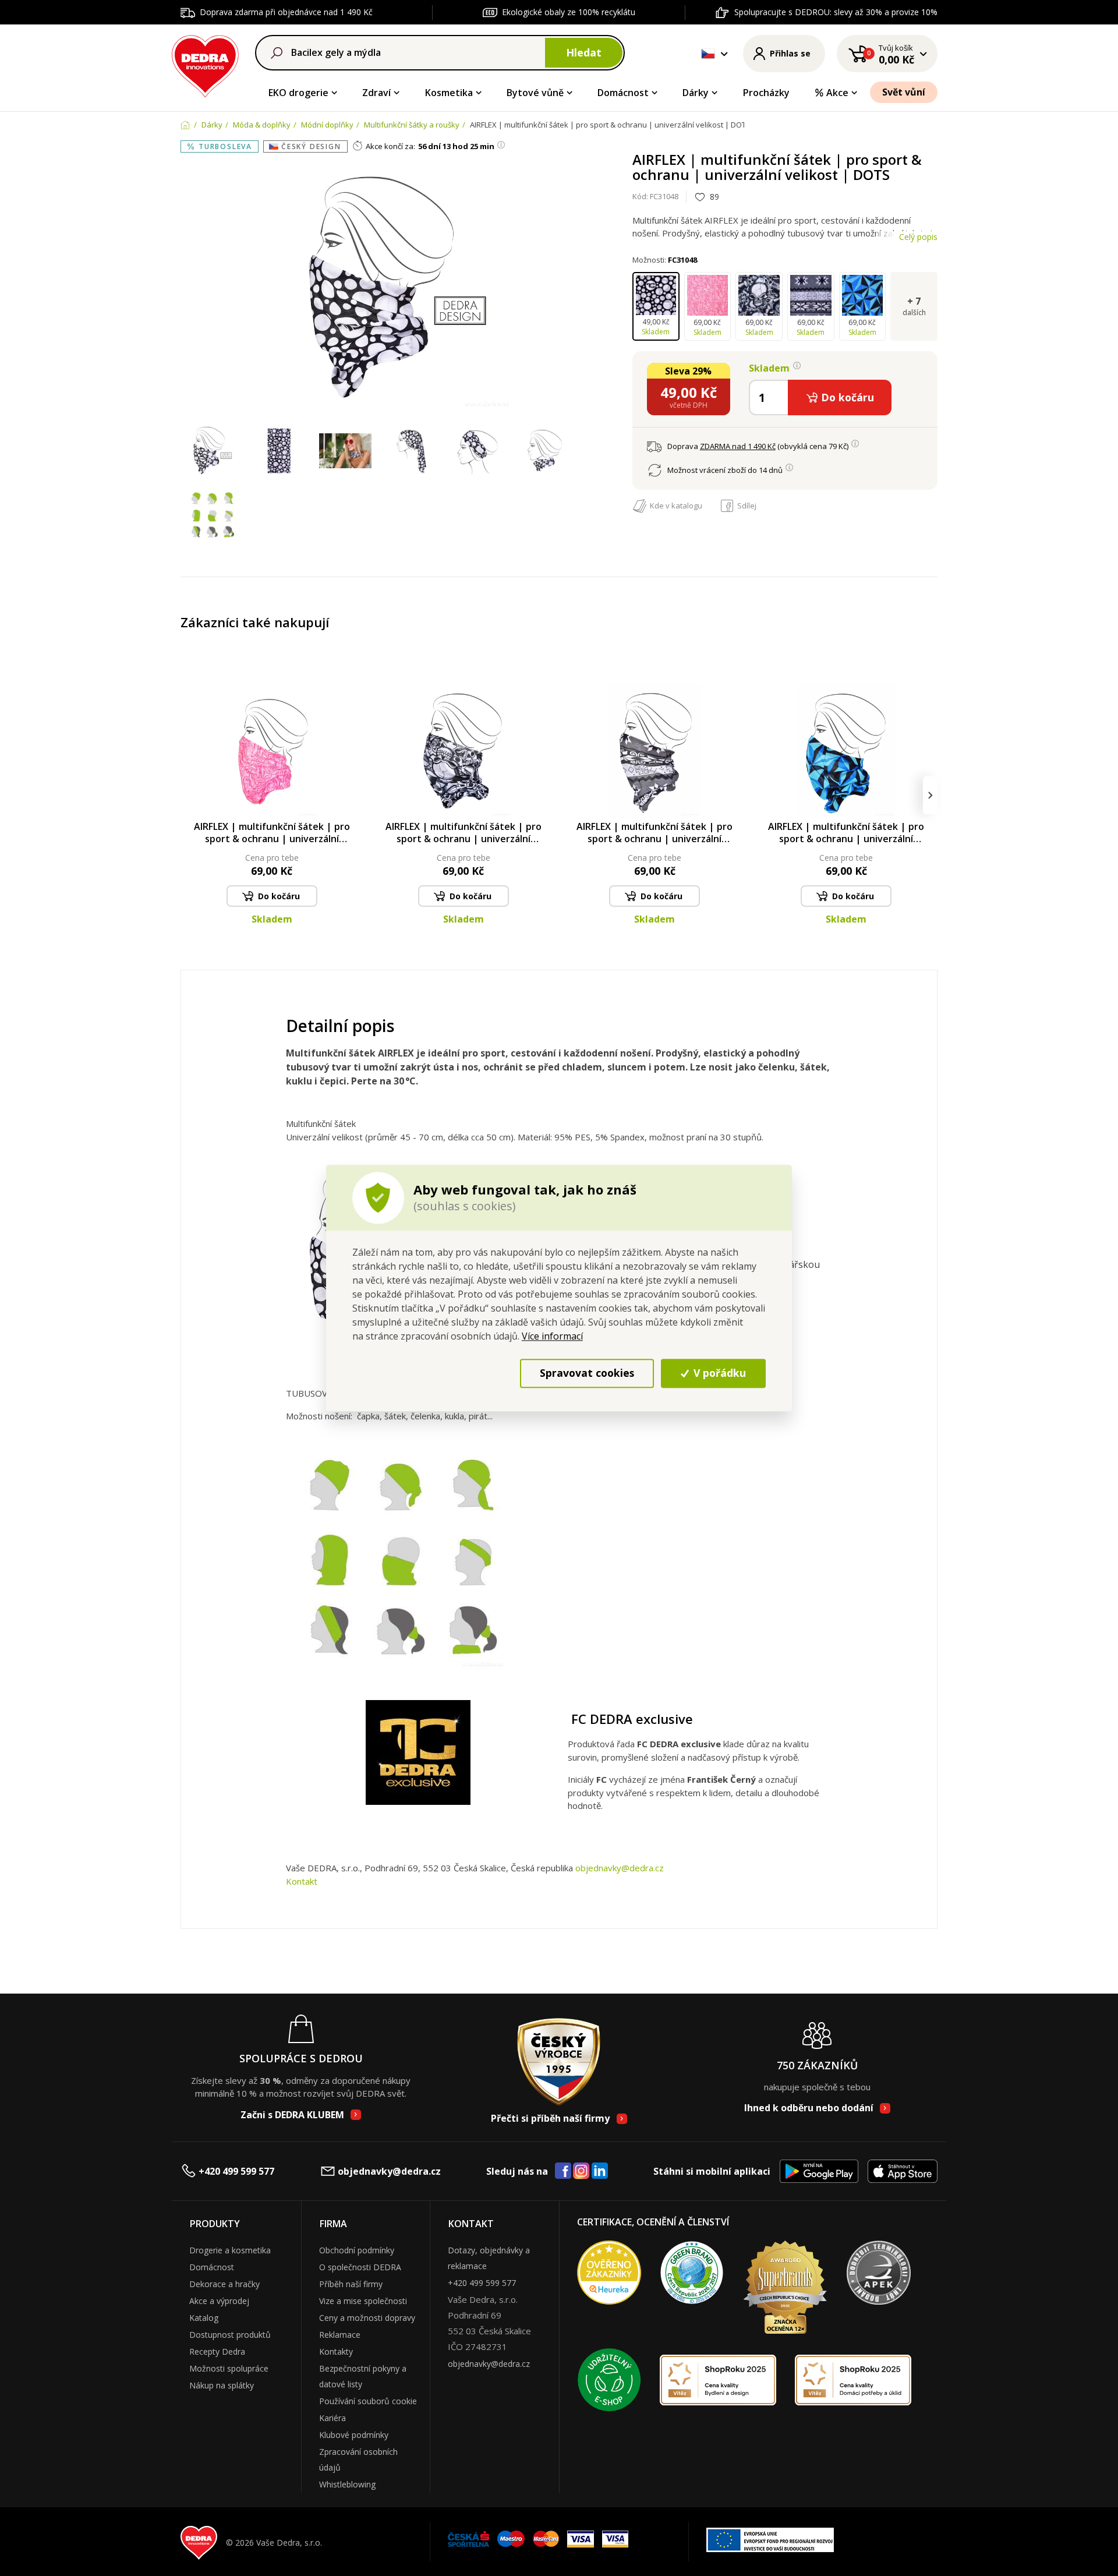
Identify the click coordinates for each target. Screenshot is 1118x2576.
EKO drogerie (298, 93)
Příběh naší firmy (351, 2284)
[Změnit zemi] (708, 54)
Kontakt (302, 1881)
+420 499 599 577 (236, 2171)
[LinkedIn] (600, 2171)
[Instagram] (581, 2172)
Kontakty (336, 2351)
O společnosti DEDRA (360, 2267)
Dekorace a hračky (224, 2284)
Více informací (552, 1336)
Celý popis (918, 237)
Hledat (584, 52)
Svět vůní (904, 92)
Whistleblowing (347, 2484)
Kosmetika (449, 93)
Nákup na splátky (222, 2385)
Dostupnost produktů (230, 2335)
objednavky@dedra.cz (620, 1868)
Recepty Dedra (217, 2351)
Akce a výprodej (219, 2301)
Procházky (766, 93)
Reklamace (340, 2335)
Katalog (204, 2318)
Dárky (696, 93)
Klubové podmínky (354, 2435)
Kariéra (332, 2418)
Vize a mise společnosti (363, 2301)
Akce (837, 93)
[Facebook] (563, 2171)
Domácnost (623, 93)
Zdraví (376, 93)
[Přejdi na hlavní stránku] (205, 64)
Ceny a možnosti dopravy (367, 2318)
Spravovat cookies (587, 1373)
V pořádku (718, 1373)
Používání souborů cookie (368, 2401)
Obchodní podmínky (357, 2250)
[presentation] (188, 795)
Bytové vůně (535, 93)
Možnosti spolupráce (229, 2368)
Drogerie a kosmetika (230, 2250)
